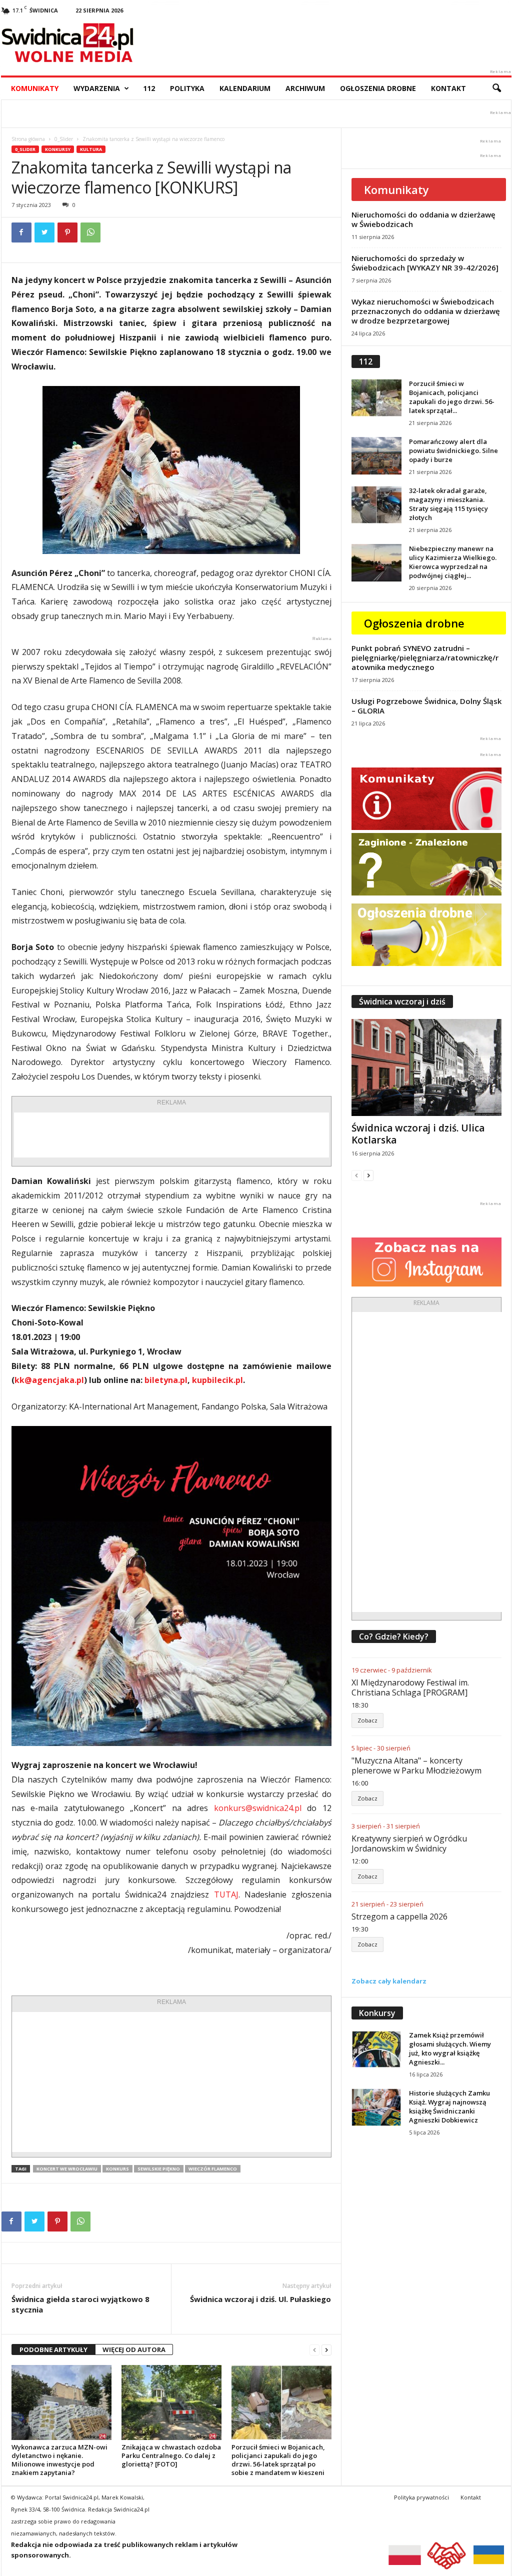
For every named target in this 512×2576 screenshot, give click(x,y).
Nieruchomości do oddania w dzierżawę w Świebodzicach (423, 219)
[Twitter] (44, 232)
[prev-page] (314, 2350)
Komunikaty (35, 88)
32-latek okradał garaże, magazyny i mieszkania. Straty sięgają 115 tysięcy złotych (448, 504)
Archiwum (305, 88)
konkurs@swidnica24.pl (258, 1808)
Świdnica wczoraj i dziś (402, 1001)
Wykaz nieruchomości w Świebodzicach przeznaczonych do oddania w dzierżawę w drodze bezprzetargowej (426, 311)
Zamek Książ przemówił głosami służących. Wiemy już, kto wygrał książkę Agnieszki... (450, 2048)
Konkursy (58, 149)
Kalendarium (245, 88)
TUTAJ (226, 1894)
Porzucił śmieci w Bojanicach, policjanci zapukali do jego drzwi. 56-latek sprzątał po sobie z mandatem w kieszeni (278, 2460)
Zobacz (367, 1720)
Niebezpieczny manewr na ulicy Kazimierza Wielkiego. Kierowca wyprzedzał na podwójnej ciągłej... (453, 562)
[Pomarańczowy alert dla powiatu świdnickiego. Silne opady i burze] (376, 456)
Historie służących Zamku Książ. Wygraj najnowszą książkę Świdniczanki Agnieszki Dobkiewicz (449, 2106)
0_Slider (64, 139)
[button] (496, 88)
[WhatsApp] (90, 232)
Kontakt (448, 88)
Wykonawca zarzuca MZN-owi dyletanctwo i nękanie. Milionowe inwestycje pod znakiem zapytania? (59, 2460)
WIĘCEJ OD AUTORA (134, 2349)
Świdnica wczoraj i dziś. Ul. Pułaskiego (260, 2299)
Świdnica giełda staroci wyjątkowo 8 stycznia (80, 2304)
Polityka (187, 88)
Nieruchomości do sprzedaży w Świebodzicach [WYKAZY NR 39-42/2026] (425, 263)
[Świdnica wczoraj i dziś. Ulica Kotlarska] (426, 1067)
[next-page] (326, 2350)
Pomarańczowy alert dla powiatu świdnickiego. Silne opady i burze (453, 450)
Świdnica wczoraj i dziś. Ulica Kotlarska (418, 1134)
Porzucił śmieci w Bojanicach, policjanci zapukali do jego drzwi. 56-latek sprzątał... (452, 397)
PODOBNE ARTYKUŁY (53, 2349)
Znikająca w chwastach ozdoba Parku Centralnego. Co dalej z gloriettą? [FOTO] (171, 2455)
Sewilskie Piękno (159, 2169)
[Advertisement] (171, 1135)
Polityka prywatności (421, 2497)
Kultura (91, 149)
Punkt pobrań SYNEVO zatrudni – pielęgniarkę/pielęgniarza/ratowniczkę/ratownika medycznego (425, 657)
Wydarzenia (97, 88)
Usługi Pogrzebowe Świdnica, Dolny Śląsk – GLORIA (426, 706)
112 (149, 88)
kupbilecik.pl (217, 1380)
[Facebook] (21, 232)
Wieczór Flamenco (213, 2169)
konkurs (117, 2169)
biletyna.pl (166, 1380)
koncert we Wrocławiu (67, 2169)
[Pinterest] (67, 232)
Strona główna (28, 139)
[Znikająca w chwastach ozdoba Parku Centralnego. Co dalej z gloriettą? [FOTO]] (171, 2402)
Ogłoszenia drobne (378, 88)
